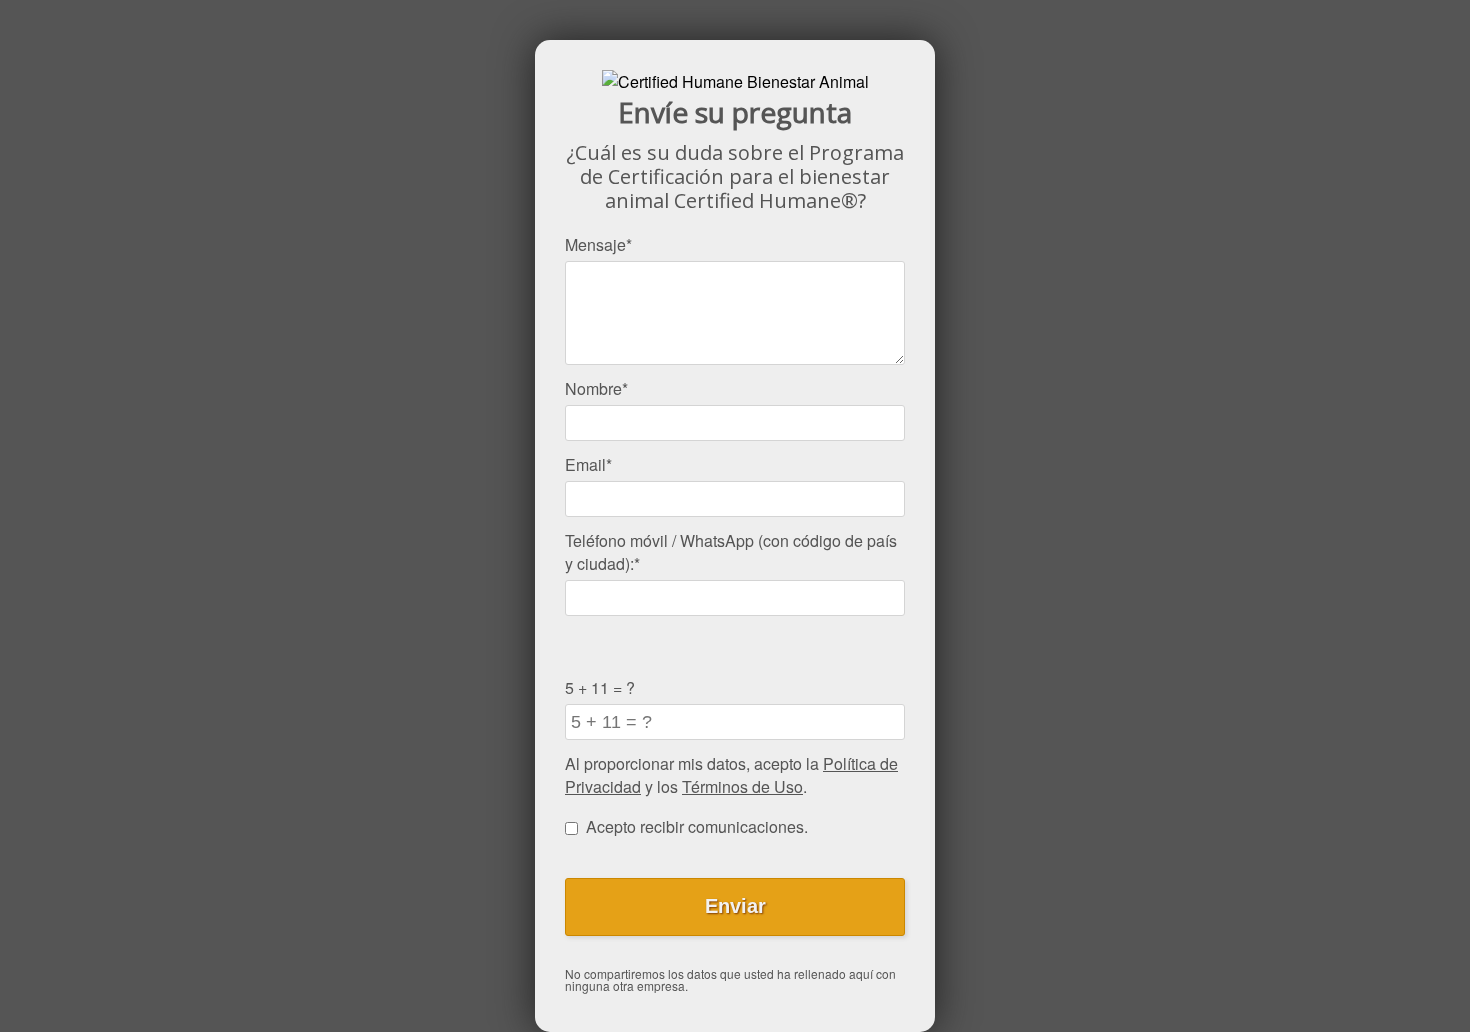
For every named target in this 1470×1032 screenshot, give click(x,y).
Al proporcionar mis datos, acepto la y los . (731, 775)
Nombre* (596, 388)
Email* (588, 464)
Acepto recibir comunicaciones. (697, 826)
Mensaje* (598, 244)
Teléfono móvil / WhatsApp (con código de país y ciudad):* (731, 552)
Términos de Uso (742, 786)
